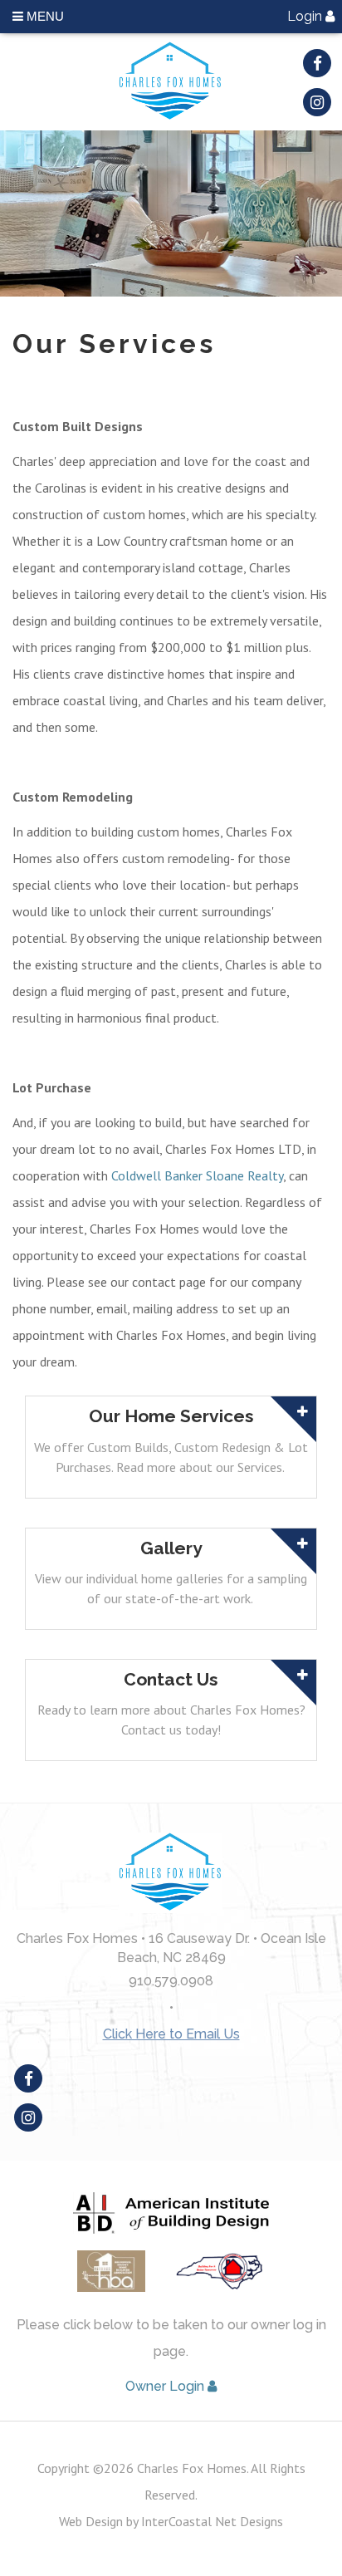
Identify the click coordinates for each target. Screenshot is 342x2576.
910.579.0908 (171, 1981)
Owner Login (166, 2386)
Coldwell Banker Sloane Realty (197, 1175)
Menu (44, 16)
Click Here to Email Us (171, 2034)
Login (306, 16)
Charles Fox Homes (171, 82)
